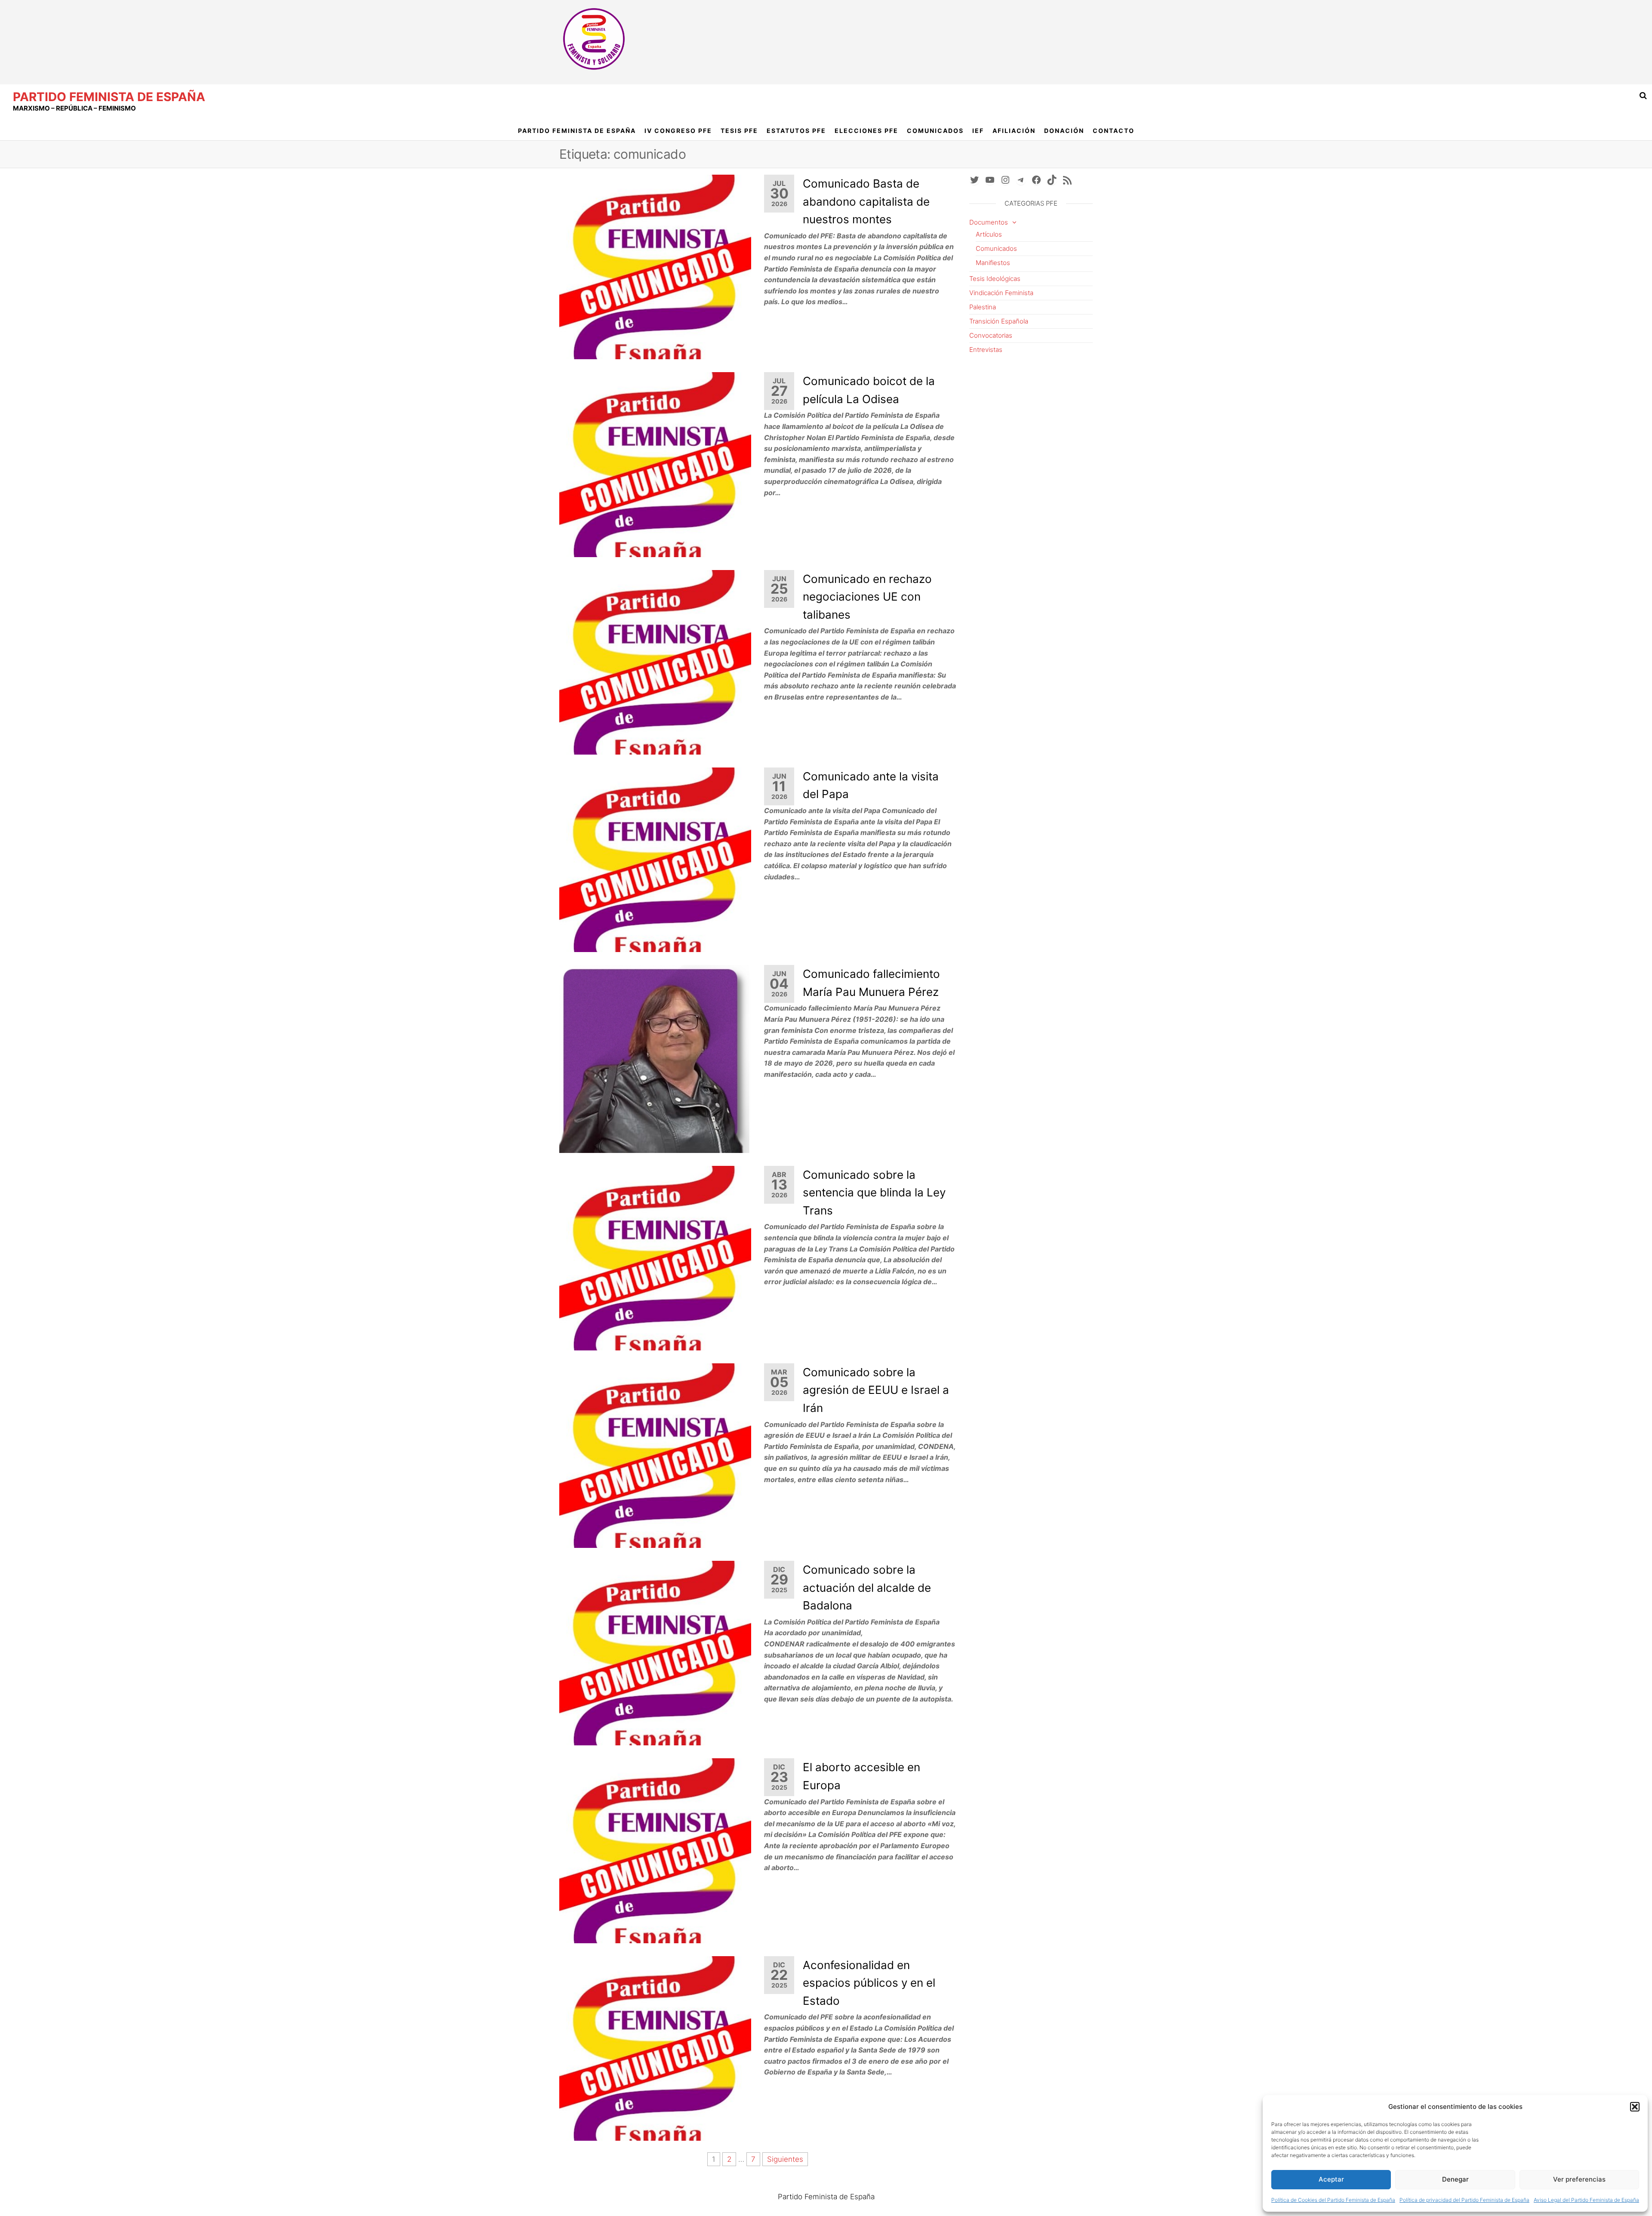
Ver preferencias (1579, 2179)
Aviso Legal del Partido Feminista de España (1586, 2200)
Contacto (1114, 131)
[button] (1635, 2107)
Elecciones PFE (866, 131)
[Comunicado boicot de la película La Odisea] (655, 464)
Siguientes (785, 2159)
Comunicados (935, 131)
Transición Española (999, 321)
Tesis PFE (739, 131)
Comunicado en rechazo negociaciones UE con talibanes (867, 597)
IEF (978, 131)
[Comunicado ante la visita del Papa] (655, 859)
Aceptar (1331, 2179)
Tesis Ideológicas (995, 279)
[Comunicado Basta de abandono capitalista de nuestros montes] (655, 266)
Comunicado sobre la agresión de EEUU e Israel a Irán (876, 1390)
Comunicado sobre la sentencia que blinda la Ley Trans (874, 1193)
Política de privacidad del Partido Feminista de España (1464, 2200)
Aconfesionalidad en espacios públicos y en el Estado (869, 1983)
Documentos (989, 222)
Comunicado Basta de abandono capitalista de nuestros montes (866, 201)
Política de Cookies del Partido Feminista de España (1333, 2200)
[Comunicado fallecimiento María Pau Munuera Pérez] (655, 1058)
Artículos (989, 234)
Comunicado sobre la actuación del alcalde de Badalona (867, 1587)
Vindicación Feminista (1001, 293)
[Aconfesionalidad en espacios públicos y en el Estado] (655, 2048)
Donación (1064, 131)
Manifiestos (993, 263)
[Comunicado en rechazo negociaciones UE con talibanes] (655, 662)
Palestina (983, 307)
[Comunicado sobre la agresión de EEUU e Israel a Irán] (655, 1455)
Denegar (1455, 2179)
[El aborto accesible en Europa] (655, 1850)
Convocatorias (991, 335)
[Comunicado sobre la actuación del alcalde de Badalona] (655, 1652)
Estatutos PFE (796, 131)
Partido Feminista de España (109, 97)
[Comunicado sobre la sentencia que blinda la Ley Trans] (655, 1257)
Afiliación (1014, 131)
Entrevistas (986, 350)
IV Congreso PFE (678, 131)
